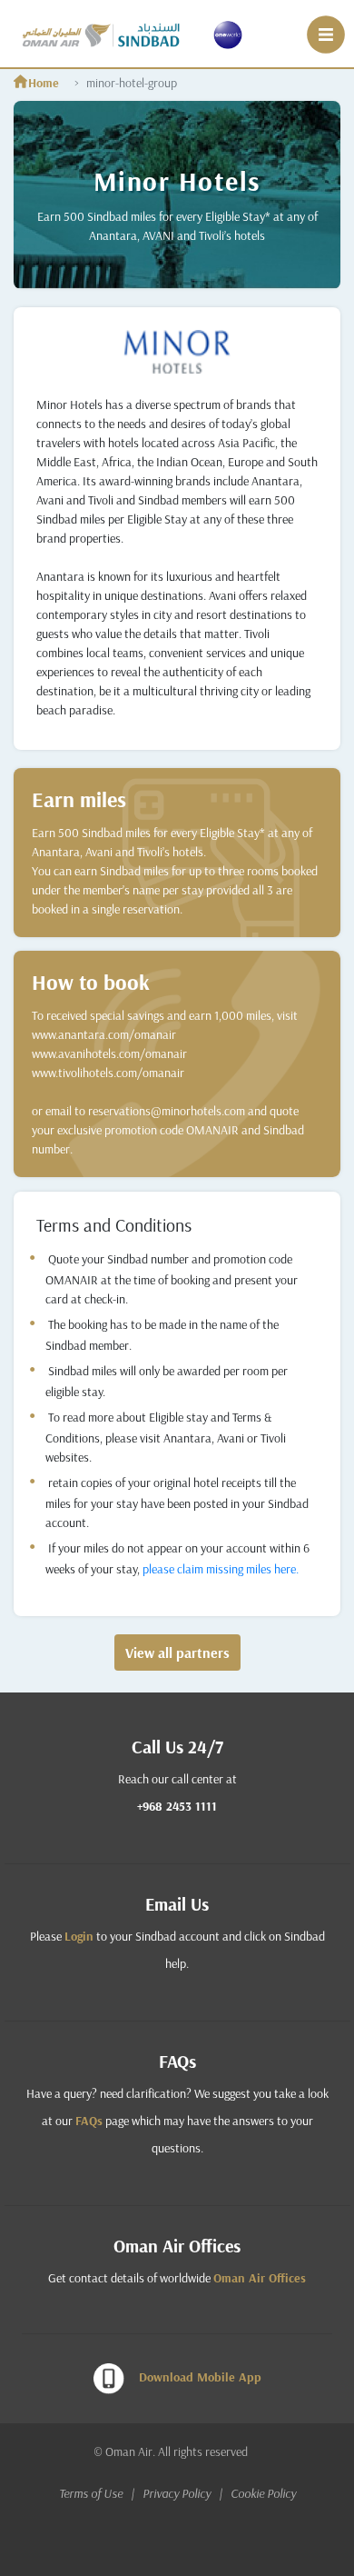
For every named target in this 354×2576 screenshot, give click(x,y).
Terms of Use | (99, 2493)
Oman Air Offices (260, 2278)
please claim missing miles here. (221, 1569)
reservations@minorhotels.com (167, 1111)
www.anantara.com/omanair (104, 1034)
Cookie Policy (263, 2493)
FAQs (89, 2121)
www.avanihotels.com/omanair (109, 1053)
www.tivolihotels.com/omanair (108, 1073)
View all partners (177, 1652)
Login (79, 1936)
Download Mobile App (200, 2377)
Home (44, 83)
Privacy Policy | (185, 2493)
